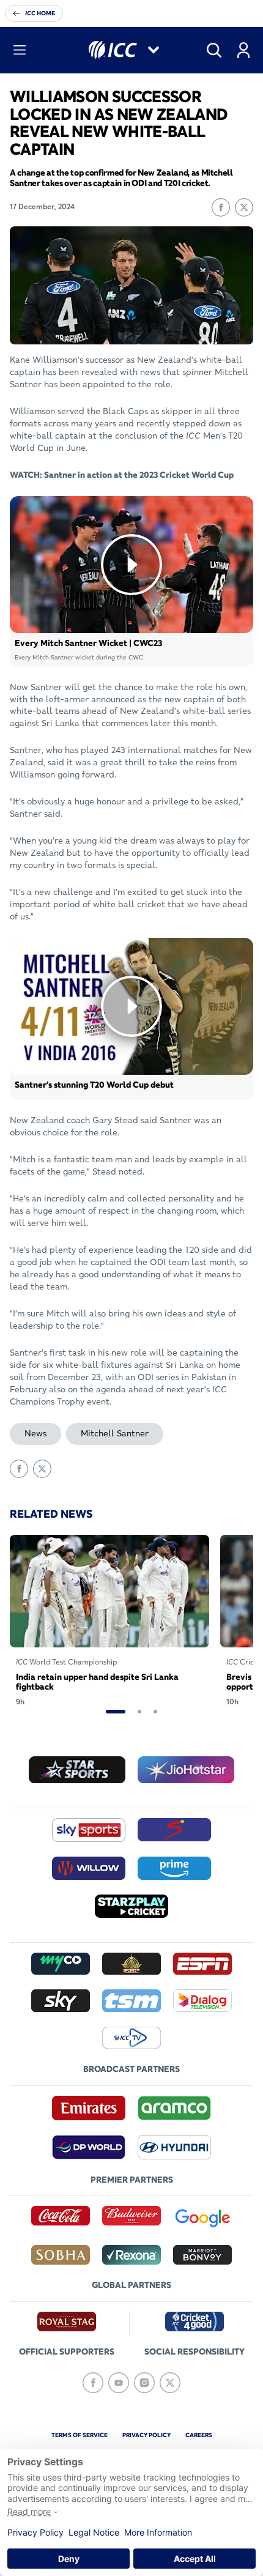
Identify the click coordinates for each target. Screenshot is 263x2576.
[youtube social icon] (119, 2383)
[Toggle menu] (20, 50)
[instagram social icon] (144, 2383)
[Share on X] (244, 207)
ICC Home (40, 13)
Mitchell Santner (115, 1433)
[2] (139, 1712)
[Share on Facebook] (221, 207)
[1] (116, 1712)
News (35, 1433)
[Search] (214, 50)
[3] (155, 1712)
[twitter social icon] (170, 2383)
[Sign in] (243, 50)
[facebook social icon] (93, 2383)
